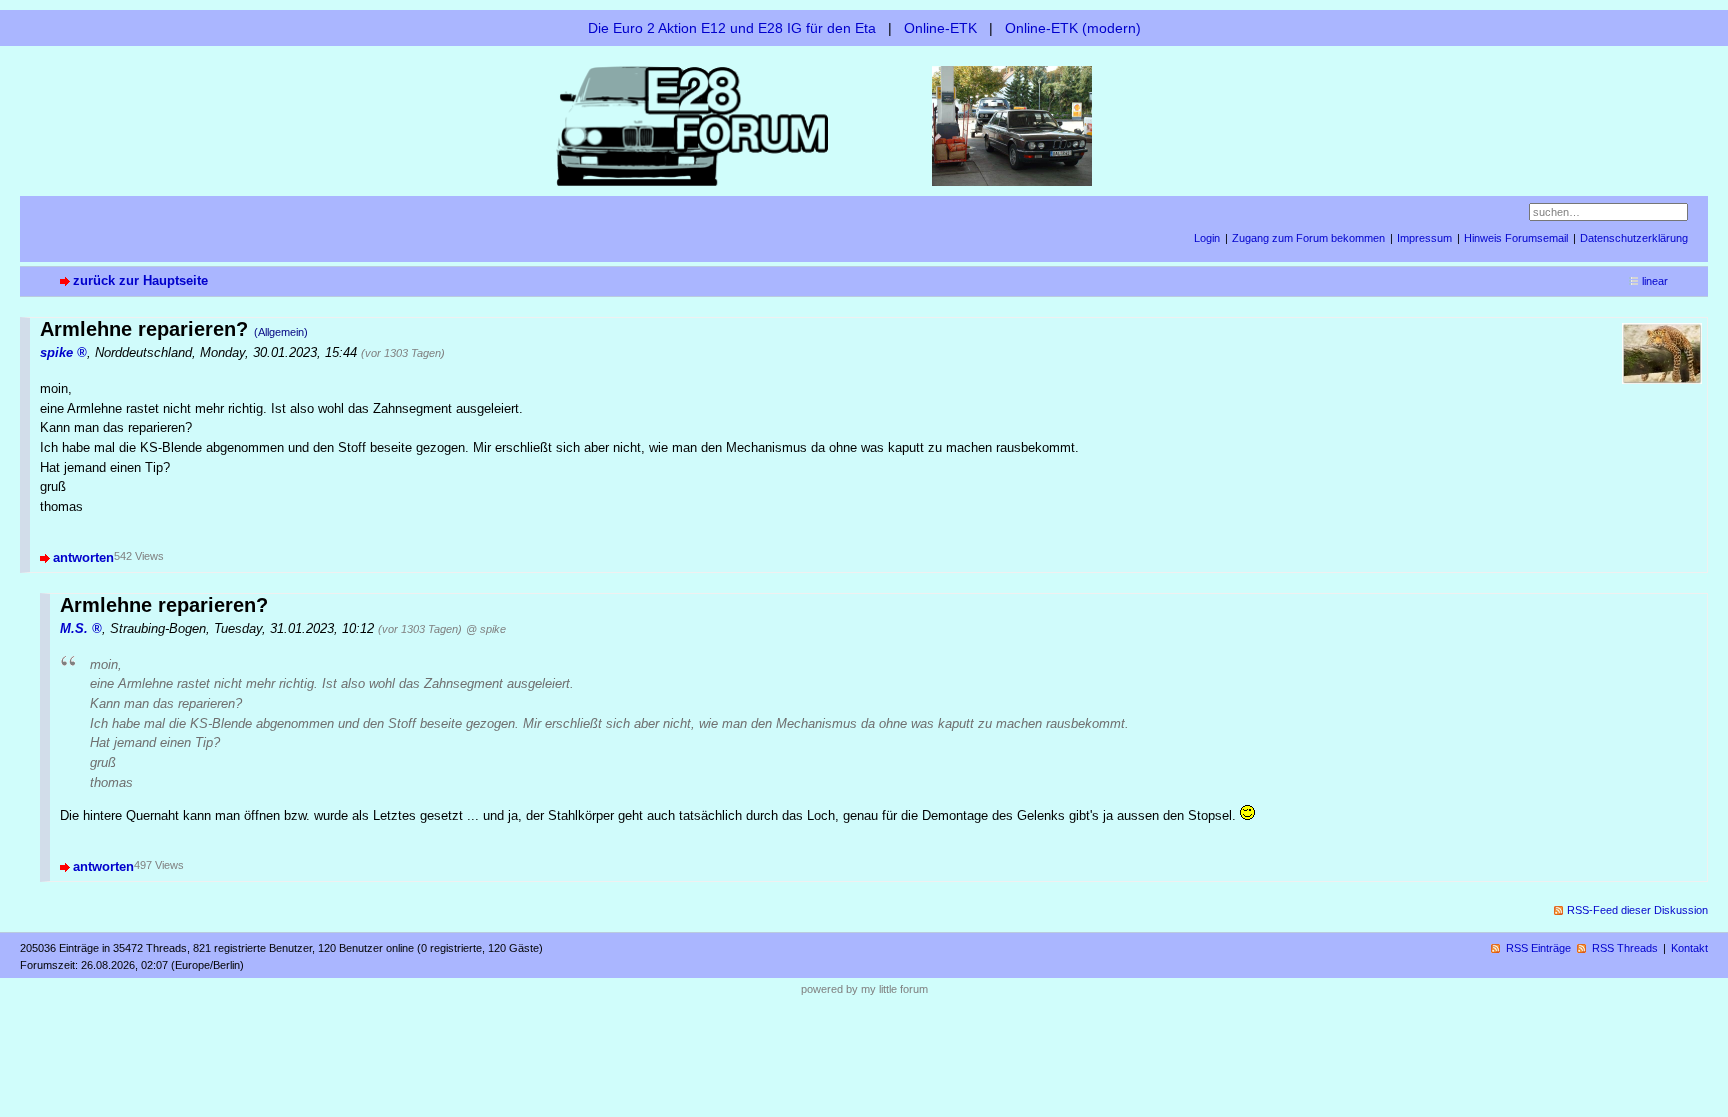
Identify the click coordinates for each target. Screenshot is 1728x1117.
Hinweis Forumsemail (1516, 238)
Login (1207, 238)
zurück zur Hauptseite (140, 280)
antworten (83, 557)
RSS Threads (1625, 948)
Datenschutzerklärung (1634, 238)
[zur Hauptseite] (864, 124)
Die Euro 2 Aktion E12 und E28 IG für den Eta (732, 28)
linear (1655, 281)
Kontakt (1689, 948)
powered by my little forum (864, 989)
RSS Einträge (1538, 948)
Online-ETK (940, 28)
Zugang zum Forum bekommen (1308, 238)
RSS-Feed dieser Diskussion (1637, 910)
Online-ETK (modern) (1073, 28)
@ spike (486, 629)
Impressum (1424, 238)
